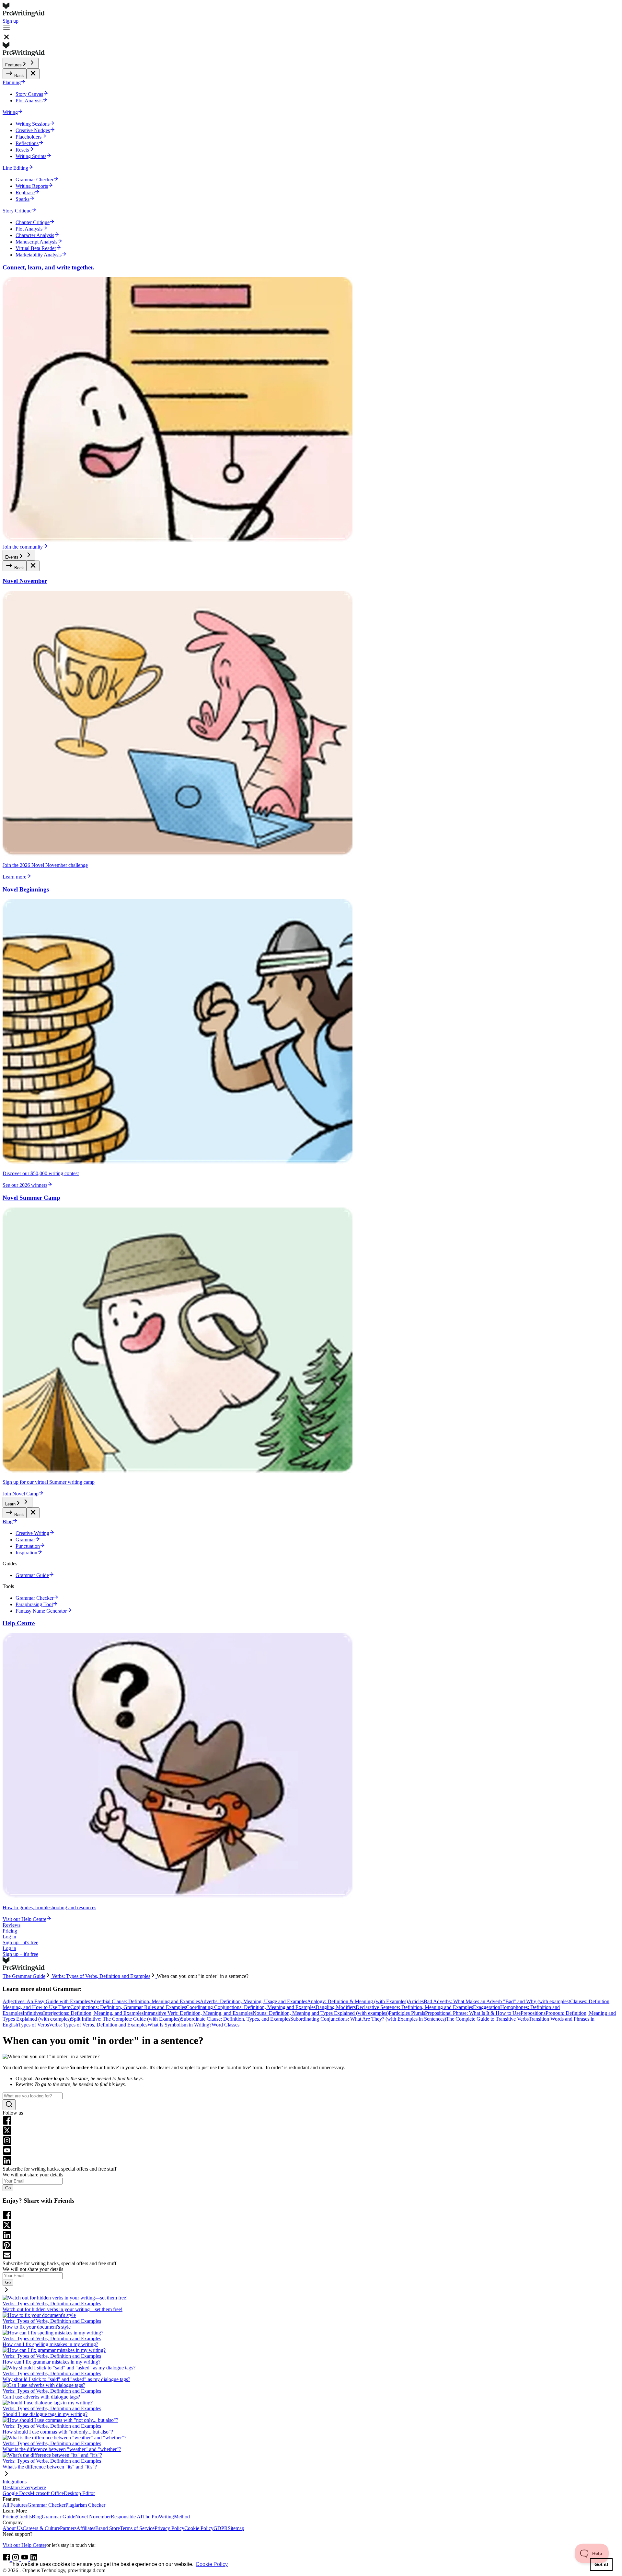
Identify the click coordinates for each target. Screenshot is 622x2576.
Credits (24, 2517)
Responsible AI (127, 2517)
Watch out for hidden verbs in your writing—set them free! (63, 2309)
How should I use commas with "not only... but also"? (58, 2432)
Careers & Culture (41, 2528)
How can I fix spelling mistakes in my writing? (50, 2344)
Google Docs (16, 2493)
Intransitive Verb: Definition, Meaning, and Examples (198, 2013)
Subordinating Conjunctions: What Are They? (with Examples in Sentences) (368, 2019)
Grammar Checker (46, 2505)
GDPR (221, 2528)
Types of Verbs (34, 2025)
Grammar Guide (58, 2517)
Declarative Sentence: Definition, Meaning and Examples (414, 2007)
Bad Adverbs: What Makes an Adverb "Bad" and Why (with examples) (497, 2001)
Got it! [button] (601, 2564)
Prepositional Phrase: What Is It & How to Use (473, 2013)
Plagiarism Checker (85, 2505)
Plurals (418, 2013)
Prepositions (533, 2013)
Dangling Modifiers (336, 2007)
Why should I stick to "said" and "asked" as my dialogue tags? (66, 2379)
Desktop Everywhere (24, 2487)
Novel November (93, 2517)
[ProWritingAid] (311, 10)
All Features (15, 2505)
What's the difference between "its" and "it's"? (50, 2467)
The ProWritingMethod (166, 2517)
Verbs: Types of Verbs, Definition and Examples (98, 2025)
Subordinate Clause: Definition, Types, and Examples (236, 2019)
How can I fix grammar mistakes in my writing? (52, 2362)
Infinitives (33, 2013)
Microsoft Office (47, 2493)
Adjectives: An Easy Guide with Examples (46, 2001)
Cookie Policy (199, 2528)
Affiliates (86, 2528)
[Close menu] (33, 74)
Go (8, 2188)
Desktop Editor (79, 2493)
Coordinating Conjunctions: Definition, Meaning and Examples (251, 2007)
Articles (416, 2001)
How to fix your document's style (37, 2327)
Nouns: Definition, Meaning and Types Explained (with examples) (321, 2013)
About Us (13, 2528)
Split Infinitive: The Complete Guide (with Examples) (126, 2019)
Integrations (15, 2482)
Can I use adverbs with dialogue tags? (41, 2397)
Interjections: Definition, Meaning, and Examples (93, 2013)
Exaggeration (487, 2007)
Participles (400, 2013)
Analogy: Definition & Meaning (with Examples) (357, 2001)
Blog (37, 2517)
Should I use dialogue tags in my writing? (45, 2414)
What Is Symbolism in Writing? (179, 2025)
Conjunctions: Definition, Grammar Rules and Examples (128, 2007)
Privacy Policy (169, 2528)
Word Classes (225, 2025)
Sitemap (236, 2528)
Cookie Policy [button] (212, 2564)
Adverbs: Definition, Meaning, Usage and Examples (253, 2001)
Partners (68, 2528)
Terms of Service (137, 2528)
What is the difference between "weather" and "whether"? (62, 2449)
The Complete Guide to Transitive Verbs (487, 2019)
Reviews (12, 1925)
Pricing (10, 1931)
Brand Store (108, 2528)
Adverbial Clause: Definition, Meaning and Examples (145, 2001)
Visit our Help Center (24, 2545)
